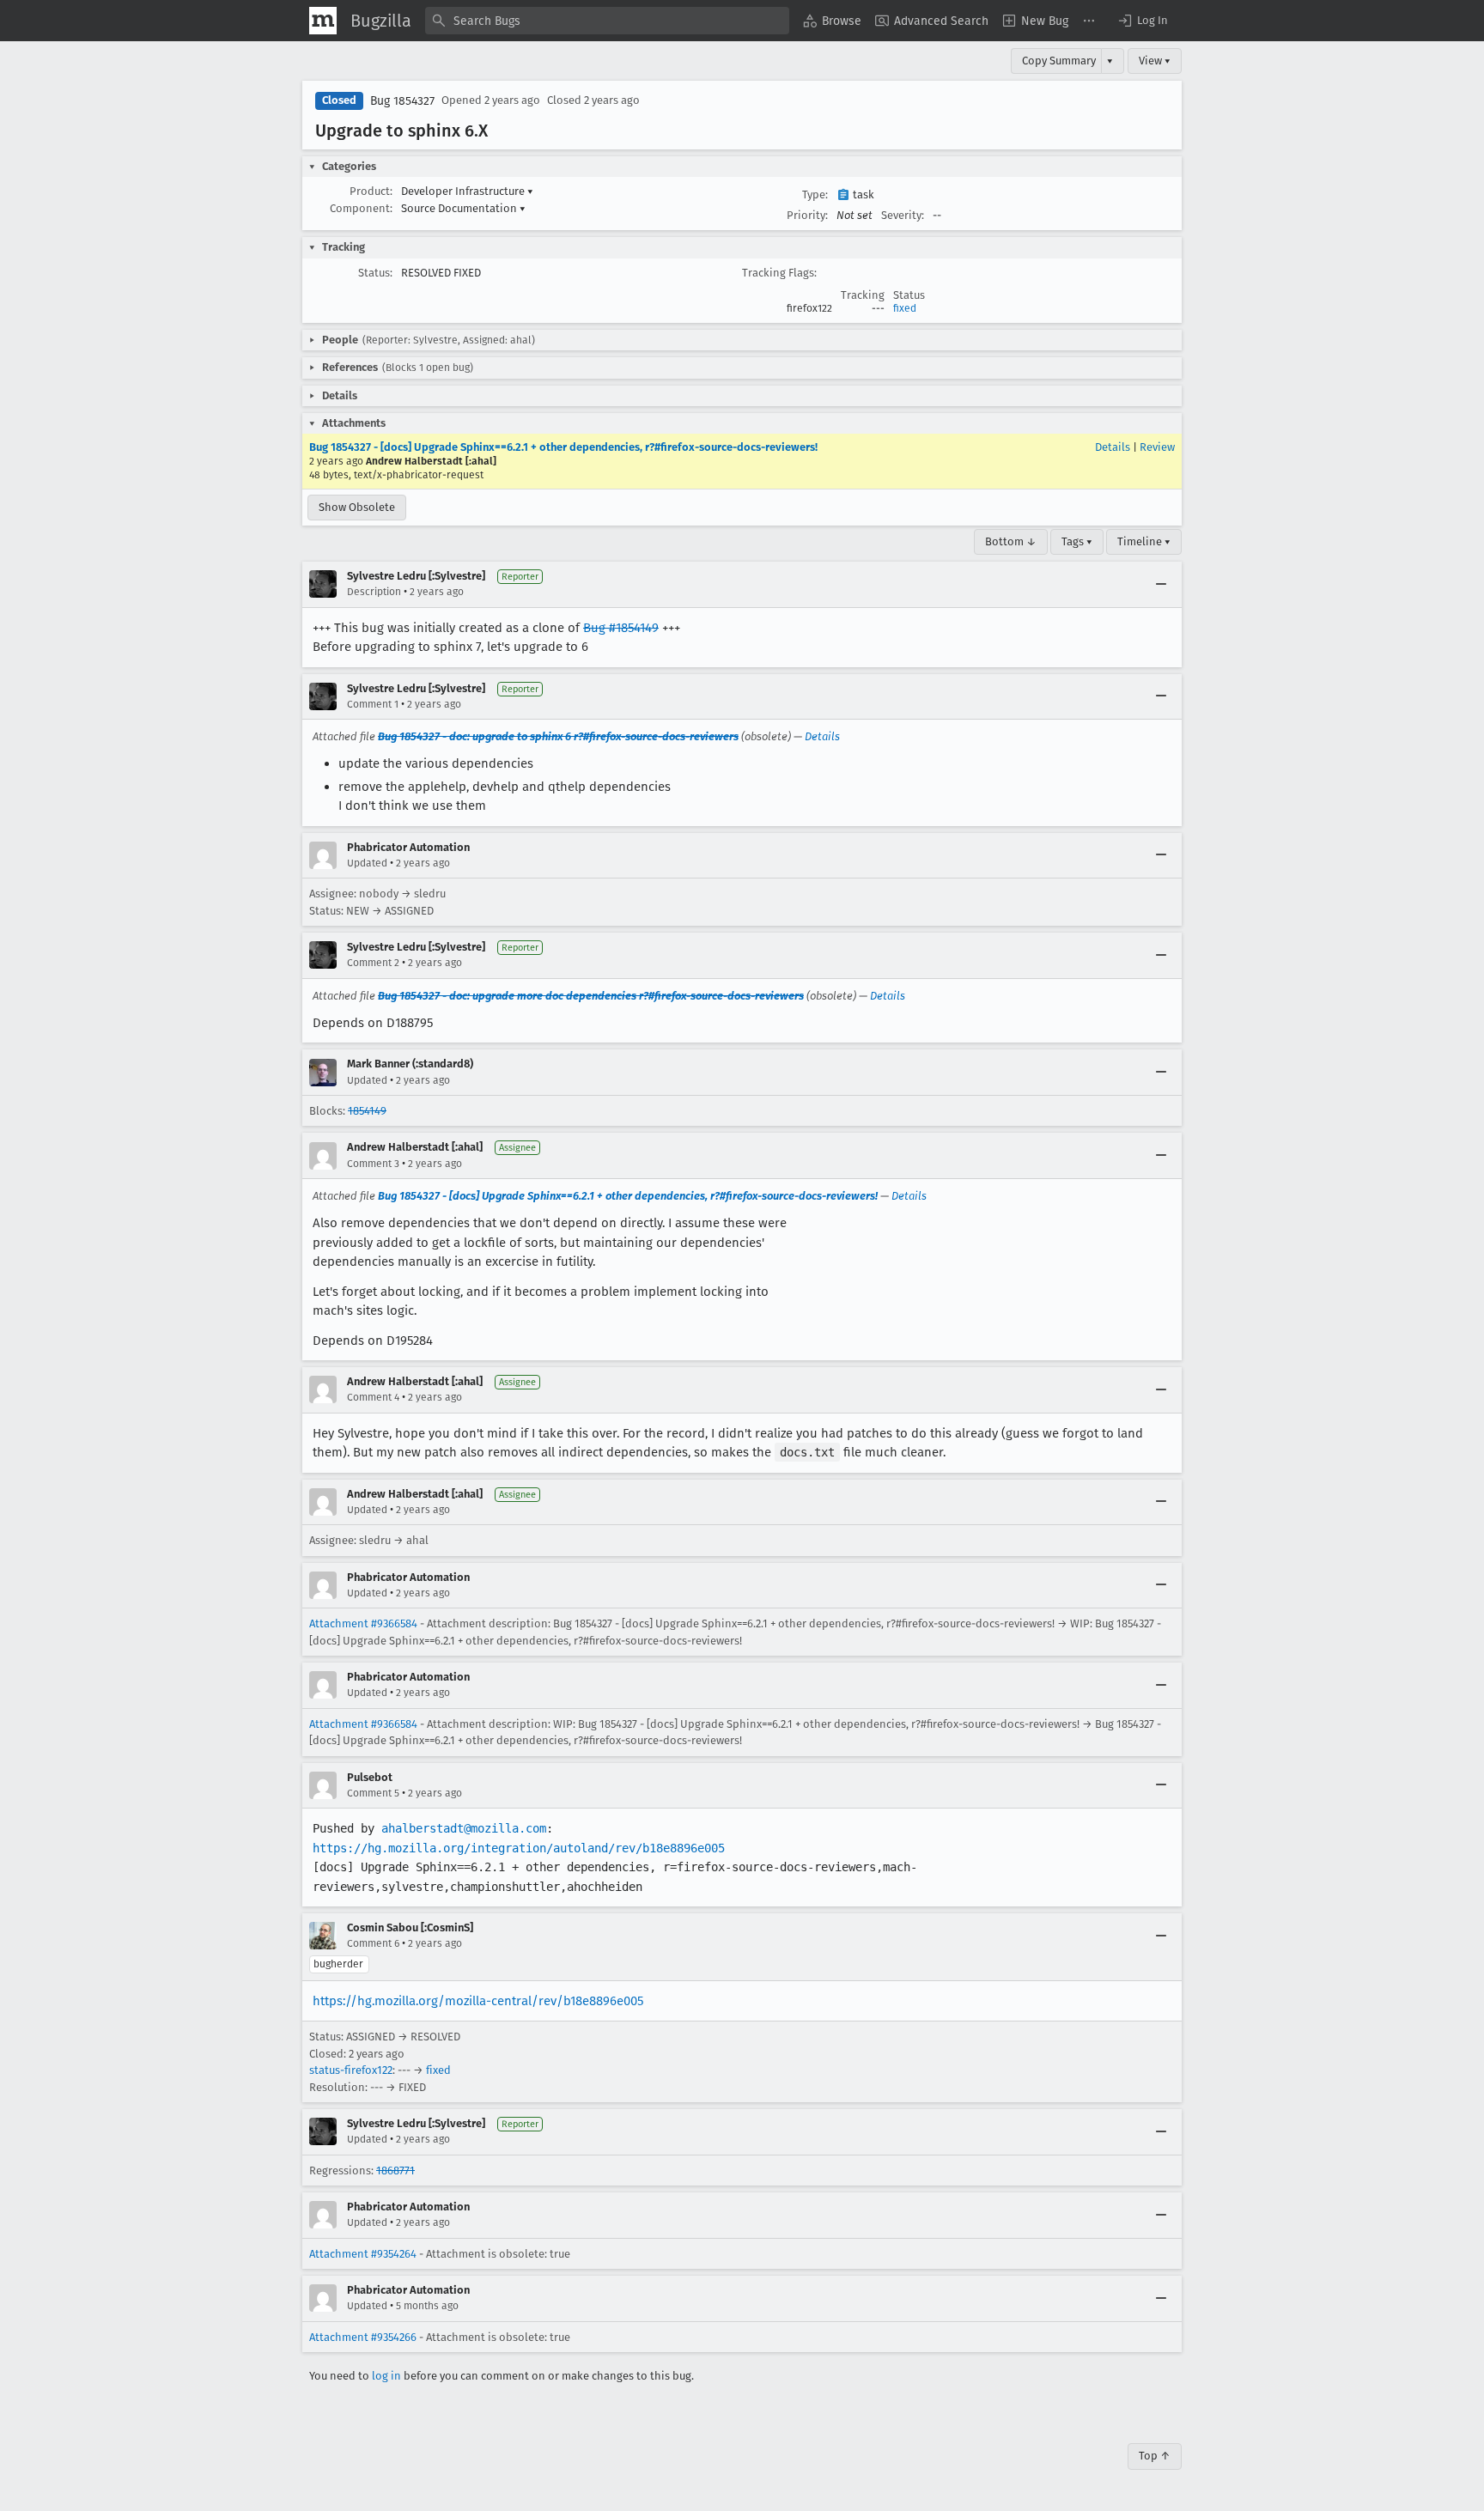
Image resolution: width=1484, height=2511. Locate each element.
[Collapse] (1161, 584)
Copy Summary (1059, 61)
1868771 (395, 2171)
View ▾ (1155, 61)
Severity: (903, 215)
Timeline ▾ (1144, 541)
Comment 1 (373, 704)
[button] (1142, 21)
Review (1157, 447)
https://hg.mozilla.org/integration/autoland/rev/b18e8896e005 (519, 1848)
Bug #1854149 (621, 628)
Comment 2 (373, 963)
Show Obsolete (357, 507)
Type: (815, 195)
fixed (905, 308)
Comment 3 (373, 1164)
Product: (371, 191)
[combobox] (607, 21)
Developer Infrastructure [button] (467, 191)
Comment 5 (373, 1793)
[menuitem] (832, 21)
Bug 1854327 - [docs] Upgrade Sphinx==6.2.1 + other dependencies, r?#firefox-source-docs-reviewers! (563, 447)
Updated (367, 863)
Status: (375, 273)
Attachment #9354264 (363, 2254)
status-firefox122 (351, 2070)
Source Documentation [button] (463, 208)
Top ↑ (1155, 2456)
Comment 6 (373, 1943)
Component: (361, 208)
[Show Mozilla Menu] (323, 21)
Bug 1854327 (402, 101)
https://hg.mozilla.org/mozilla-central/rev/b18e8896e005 (478, 2001)
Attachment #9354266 (363, 2337)
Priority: (807, 215)
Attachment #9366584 (363, 1623)
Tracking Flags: (779, 273)
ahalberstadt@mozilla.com (464, 1828)
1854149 (367, 1111)
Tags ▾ (1077, 541)
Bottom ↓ (1011, 541)
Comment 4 (373, 1397)
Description (374, 592)
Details (1113, 447)
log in (386, 2376)
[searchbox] (607, 21)
